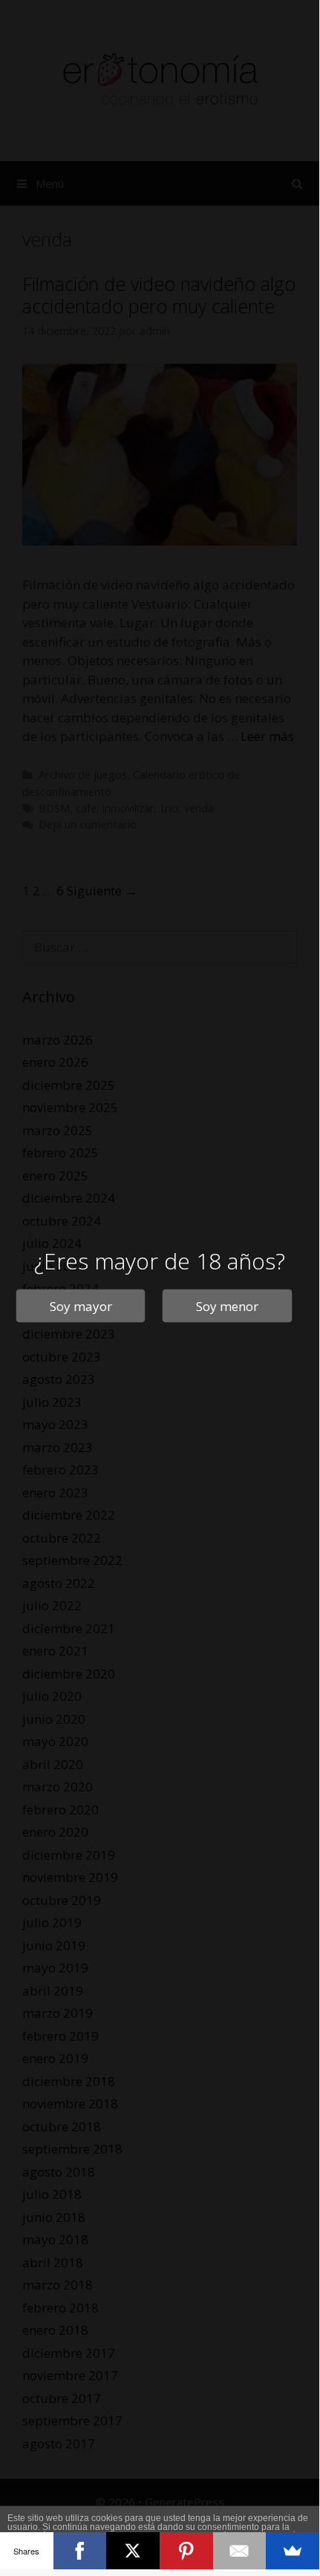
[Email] (240, 2551)
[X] (133, 2551)
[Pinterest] (186, 2551)
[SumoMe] (293, 2551)
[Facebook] (80, 2551)
